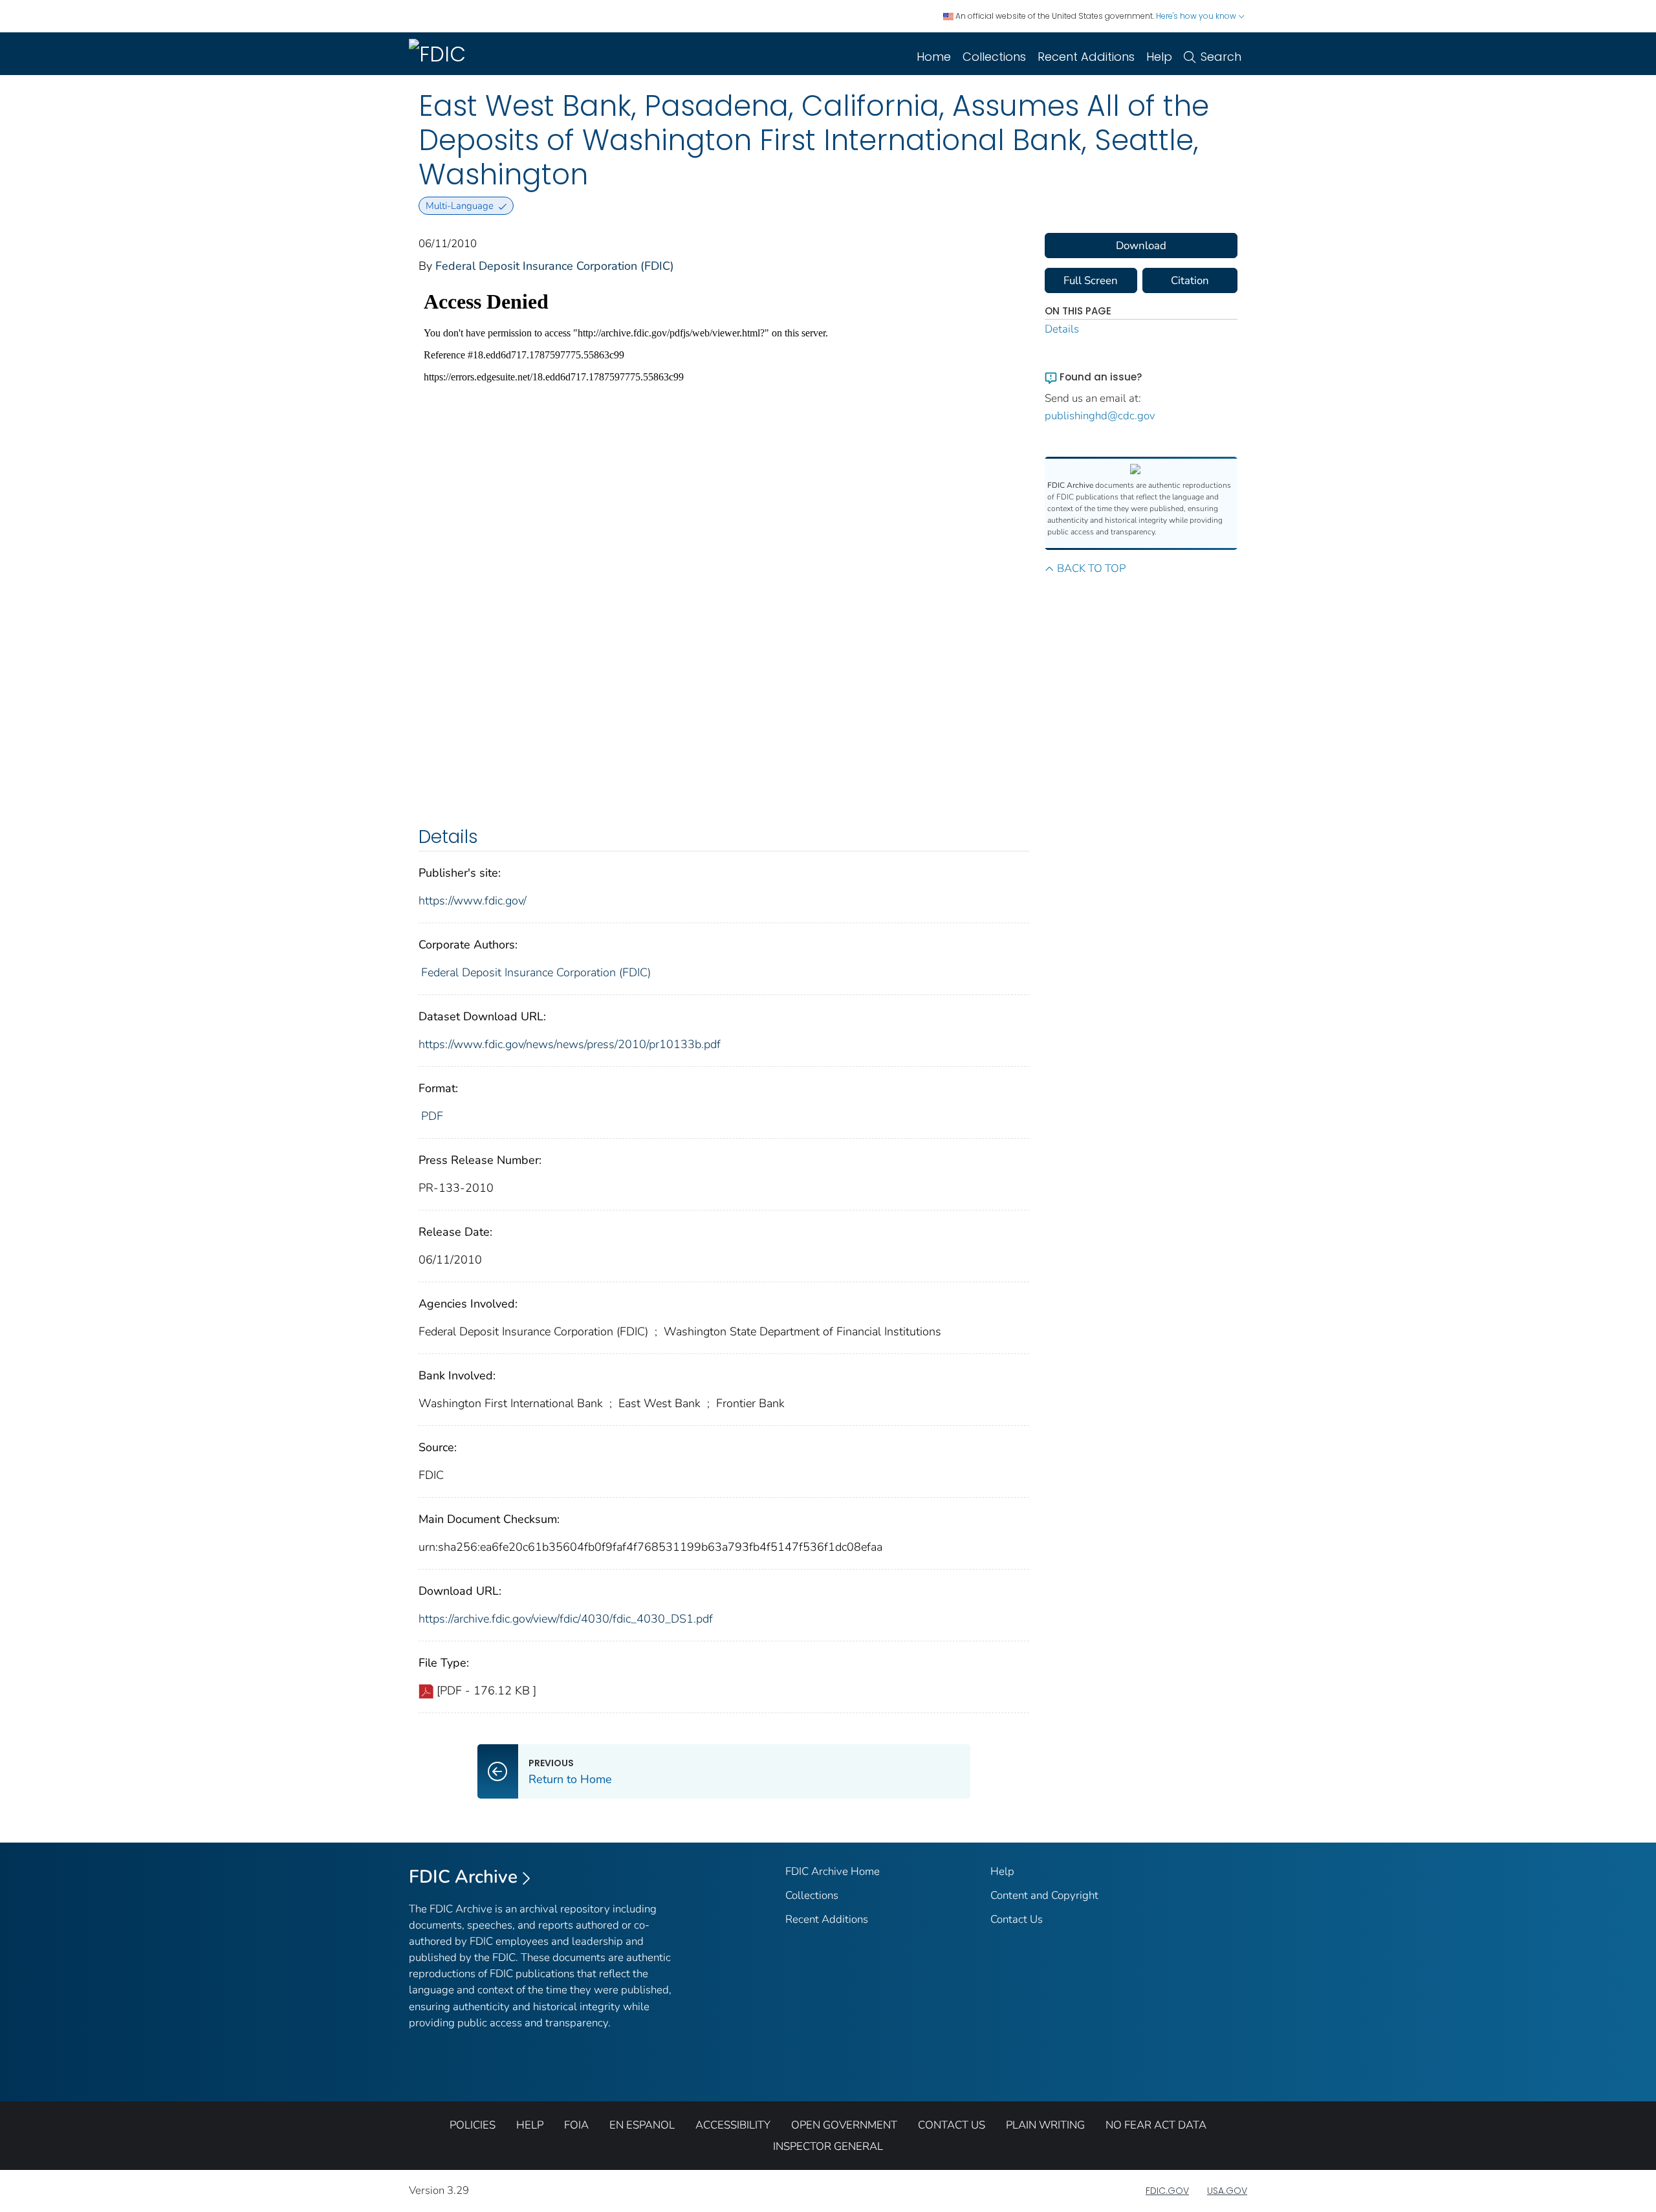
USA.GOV (1227, 2191)
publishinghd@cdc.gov (1100, 416)
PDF (432, 1116)
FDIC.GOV (1167, 2191)
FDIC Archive (463, 1877)
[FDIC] (440, 54)
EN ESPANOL (642, 2125)
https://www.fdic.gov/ (473, 901)
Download (1141, 246)
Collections (994, 57)
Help (1159, 57)
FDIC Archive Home (833, 1871)
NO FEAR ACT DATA (1156, 2125)
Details (1062, 329)
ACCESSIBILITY (733, 2125)
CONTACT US (952, 2125)
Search (1221, 57)
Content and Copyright (1044, 1895)
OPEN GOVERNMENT (844, 2125)
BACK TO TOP (1091, 568)
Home (934, 57)
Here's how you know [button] (1197, 16)
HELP (530, 2125)
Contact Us (1017, 1919)
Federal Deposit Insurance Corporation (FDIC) (555, 266)
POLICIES (473, 2125)
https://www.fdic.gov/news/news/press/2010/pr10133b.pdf (570, 1044)
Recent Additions (1086, 57)
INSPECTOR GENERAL (828, 2146)
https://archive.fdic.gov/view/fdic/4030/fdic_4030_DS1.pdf (566, 1619)
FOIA (576, 2125)
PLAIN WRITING (1045, 2125)
